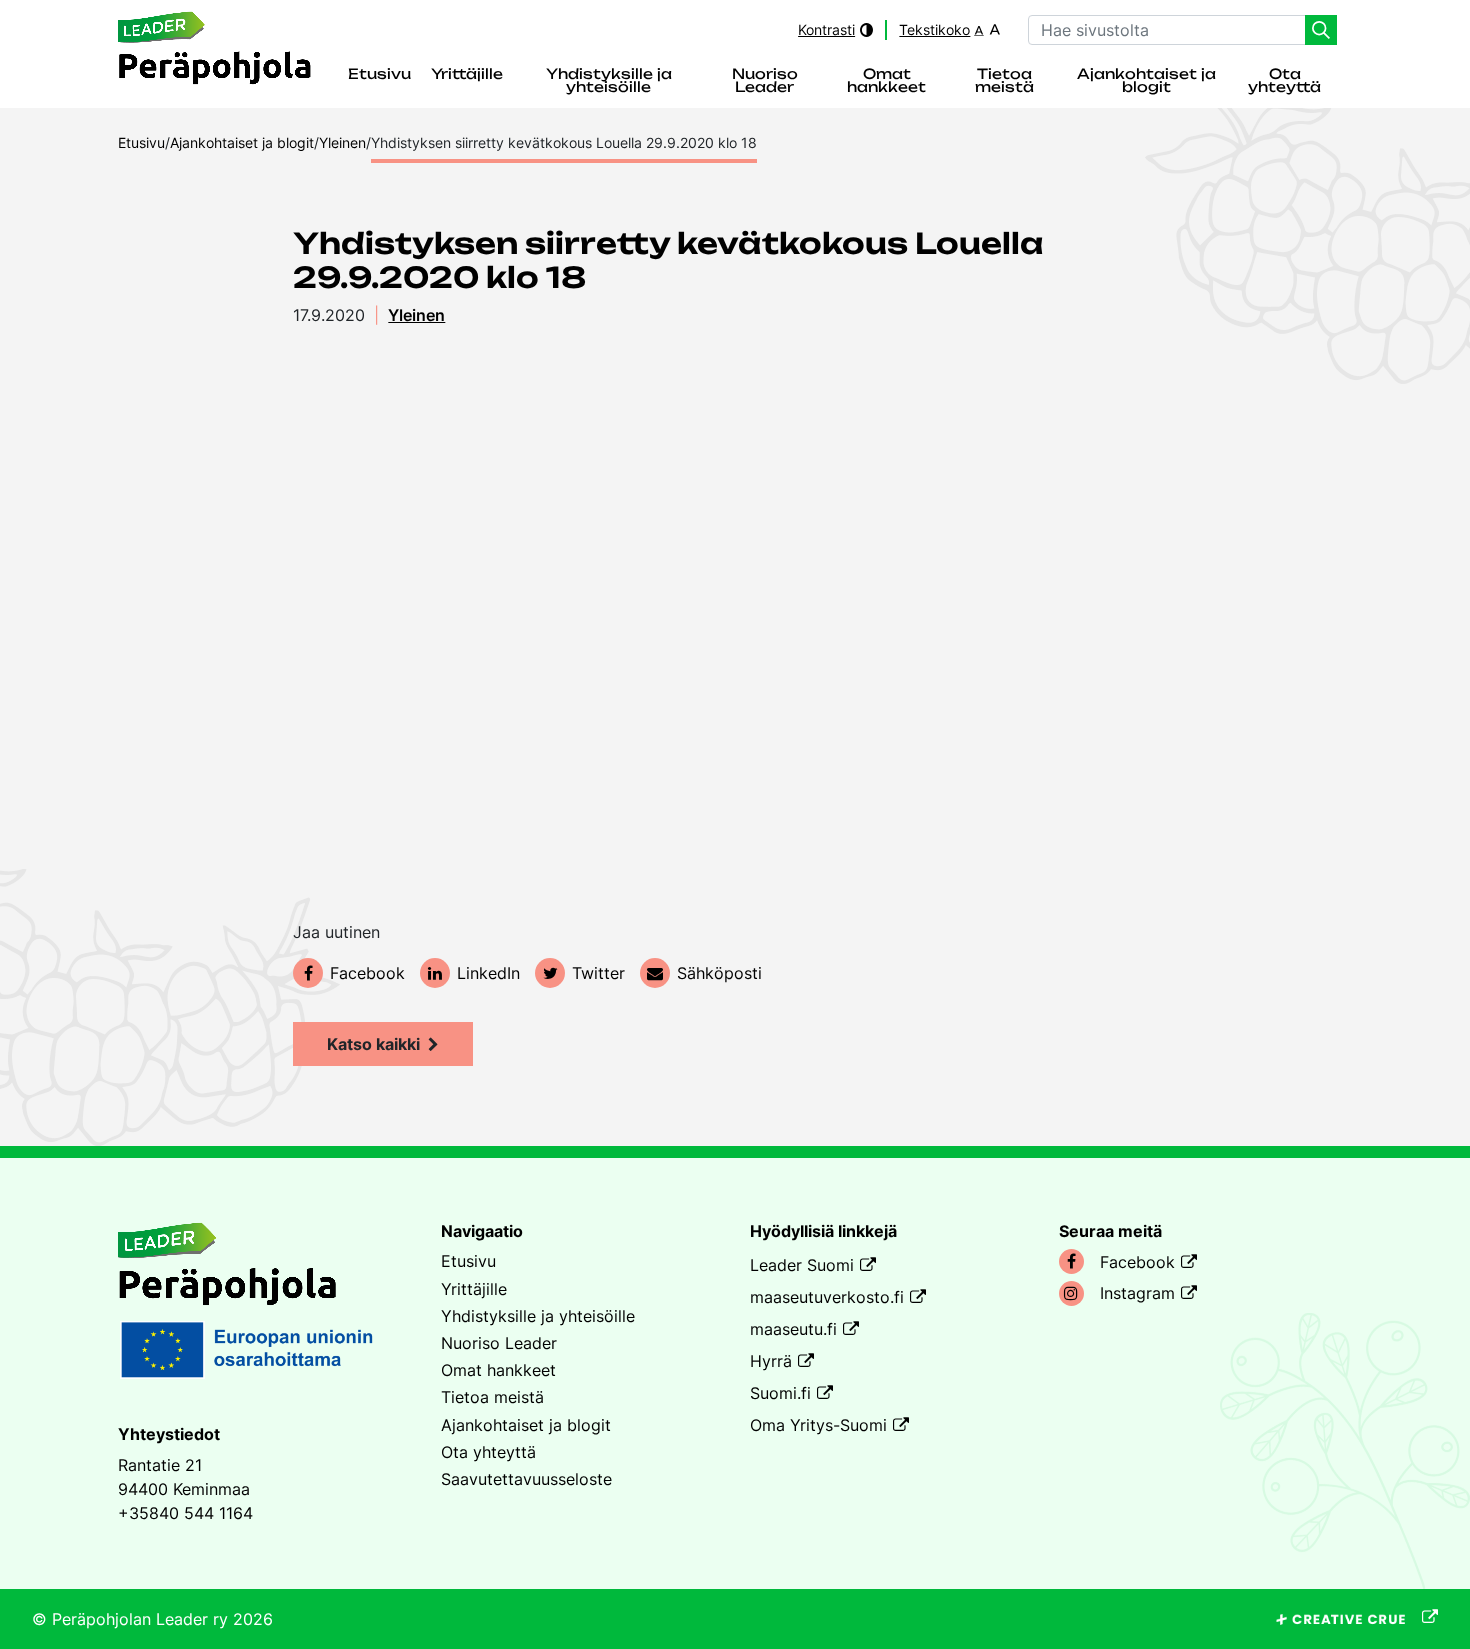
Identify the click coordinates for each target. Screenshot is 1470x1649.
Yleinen (416, 315)
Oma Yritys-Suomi (818, 1425)
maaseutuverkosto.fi (827, 1297)
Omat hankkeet (886, 81)
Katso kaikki (373, 1044)
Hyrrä (771, 1361)
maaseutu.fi (793, 1329)
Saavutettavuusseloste (526, 1479)
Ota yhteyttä (1284, 81)
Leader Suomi (802, 1265)
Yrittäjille (467, 75)
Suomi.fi (780, 1393)
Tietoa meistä (1004, 81)
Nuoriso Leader (765, 81)
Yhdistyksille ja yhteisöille (609, 81)
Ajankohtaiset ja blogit (1146, 81)
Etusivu (379, 75)
